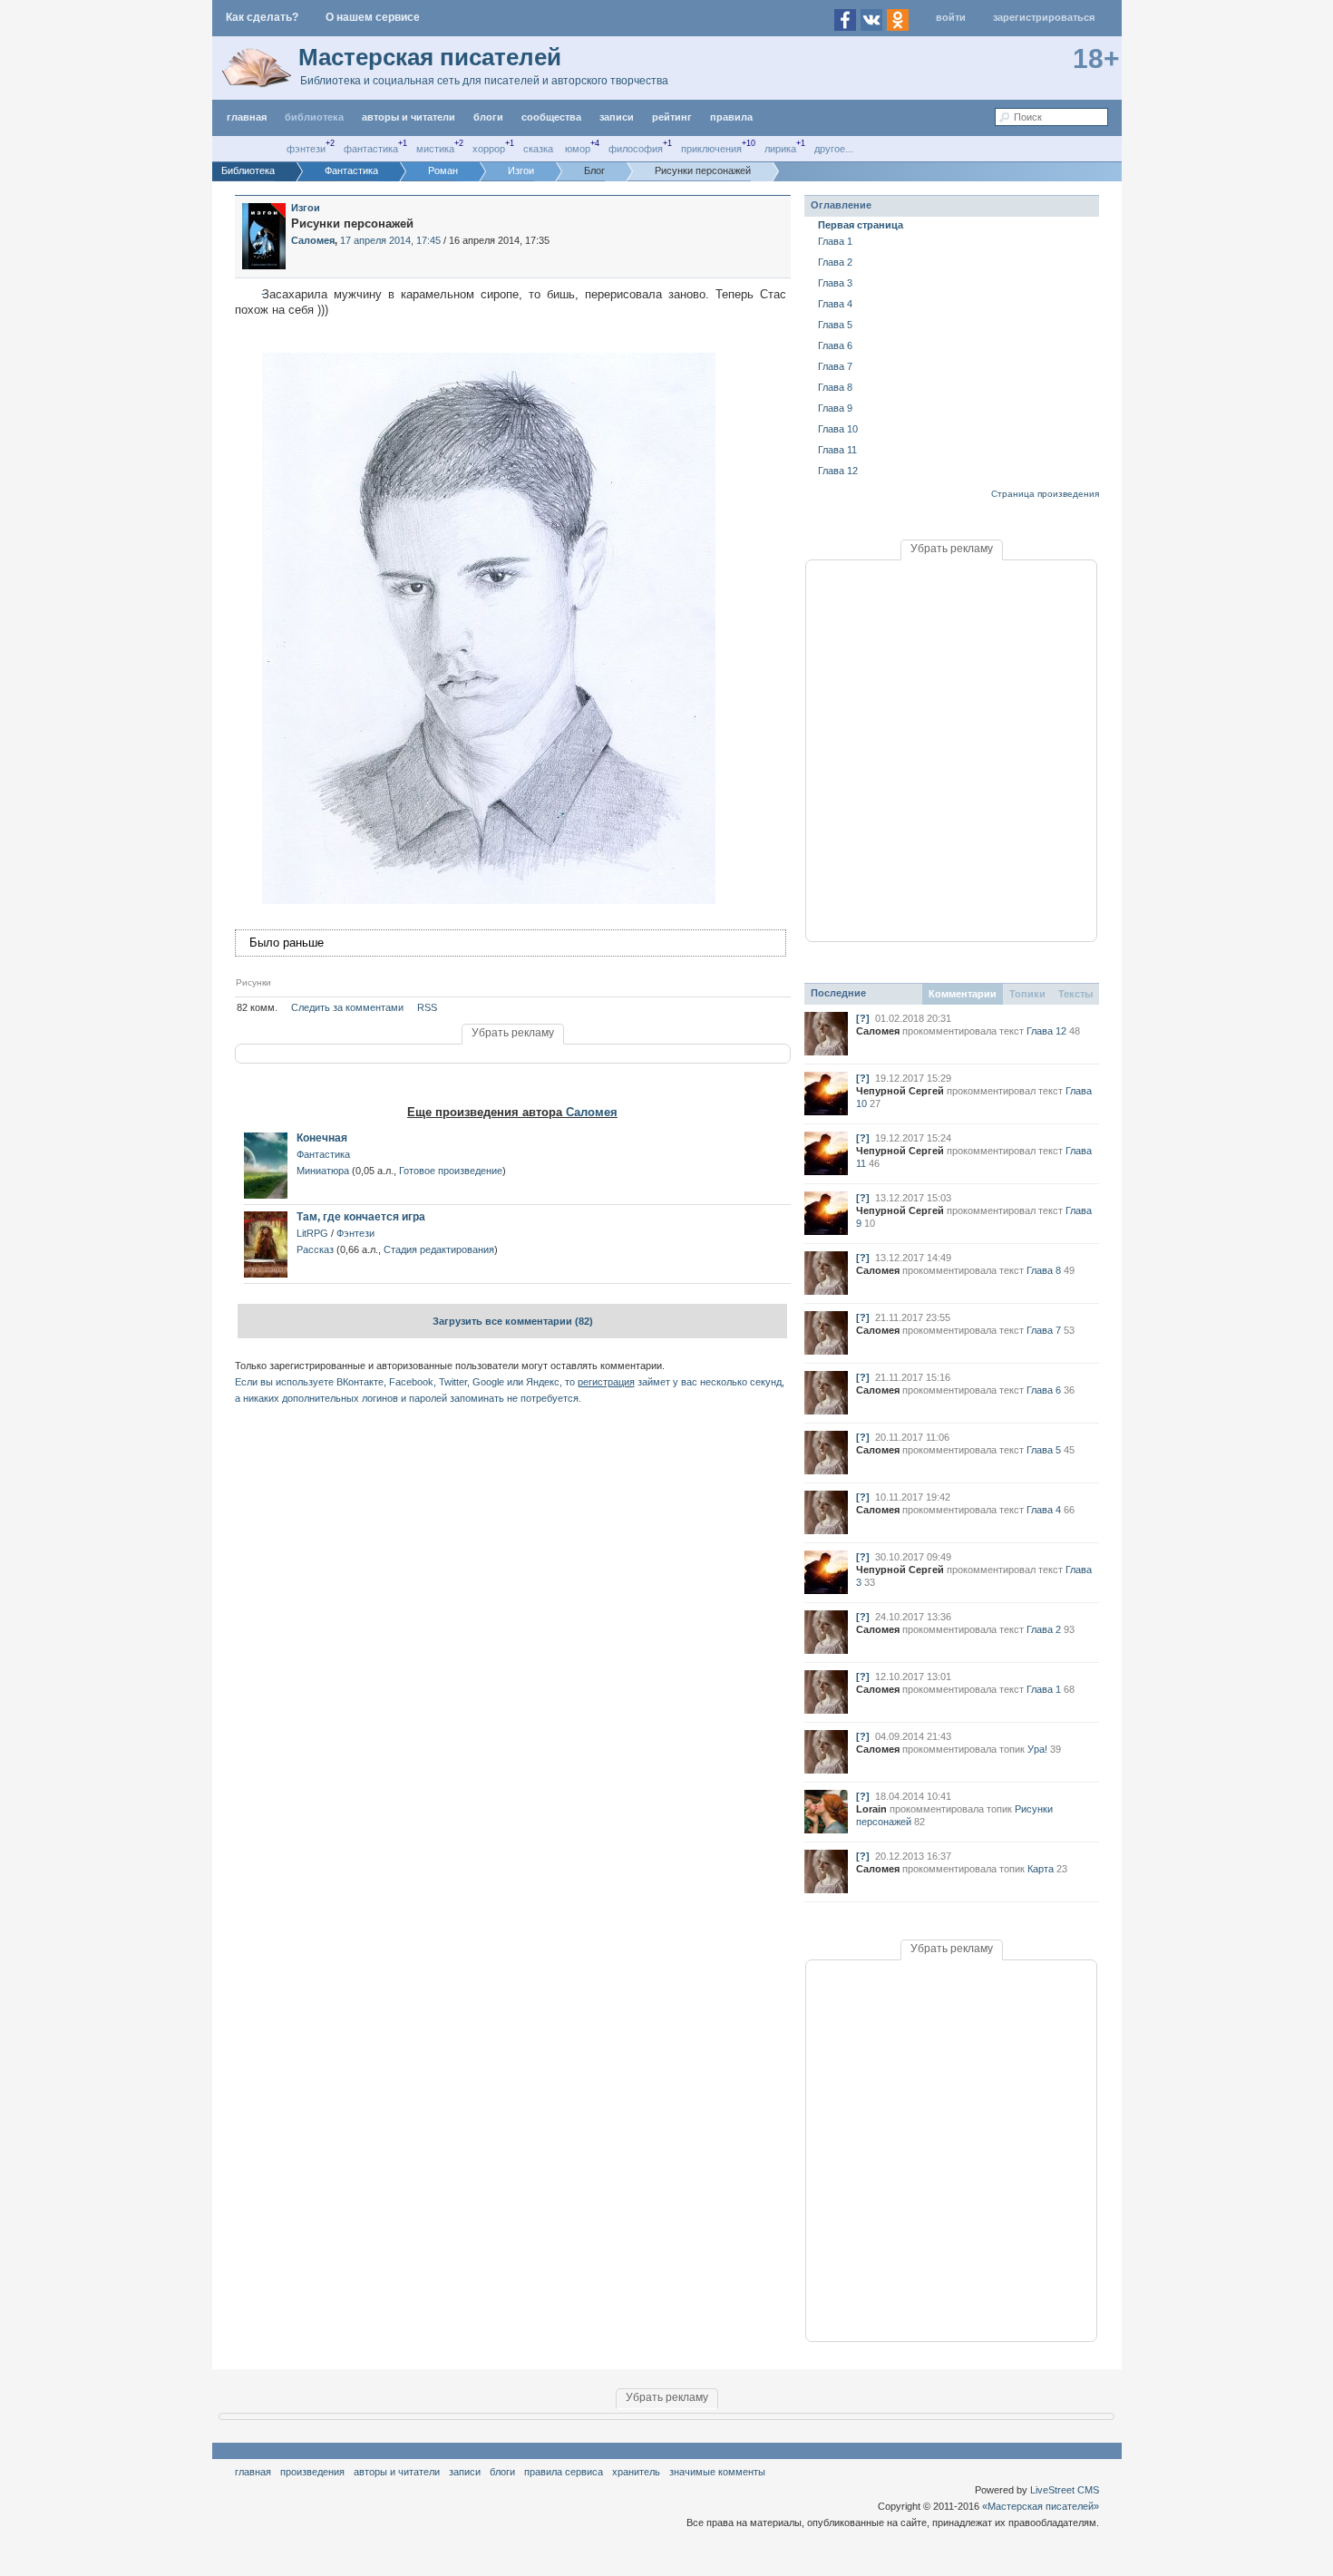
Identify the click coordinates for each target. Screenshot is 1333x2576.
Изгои (306, 208)
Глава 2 (835, 262)
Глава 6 (835, 345)
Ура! (1037, 1749)
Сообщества (551, 117)
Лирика (780, 149)
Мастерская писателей (430, 57)
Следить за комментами (347, 1007)
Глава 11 (837, 450)
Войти (951, 17)
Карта (1041, 1869)
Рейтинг (672, 117)
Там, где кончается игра (361, 1217)
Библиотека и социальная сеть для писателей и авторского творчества (484, 81)
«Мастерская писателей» (1041, 2506)
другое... (834, 149)
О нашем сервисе (373, 17)
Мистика (435, 149)
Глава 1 (835, 241)
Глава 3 (835, 283)
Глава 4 (835, 304)
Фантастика (371, 149)
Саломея (592, 1112)
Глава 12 (838, 471)
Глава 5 (835, 325)
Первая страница (861, 225)
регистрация (606, 1382)
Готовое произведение (451, 1171)
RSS (427, 1007)
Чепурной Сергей (900, 1091)
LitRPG (312, 1233)
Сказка (538, 149)
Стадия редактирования (439, 1249)
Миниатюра (323, 1171)
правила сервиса (564, 2472)
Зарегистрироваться (1044, 17)
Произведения (312, 2472)
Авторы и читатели (397, 2472)
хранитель (636, 2472)
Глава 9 (835, 408)
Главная (253, 2472)
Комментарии (963, 994)
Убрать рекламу (513, 1033)
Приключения (711, 149)
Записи (617, 117)
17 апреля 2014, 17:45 (390, 240)
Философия (636, 149)
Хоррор (489, 149)
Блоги (488, 117)
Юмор (578, 149)
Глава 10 (838, 429)
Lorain (871, 1809)
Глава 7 (835, 366)
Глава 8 (835, 387)
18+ (1096, 58)
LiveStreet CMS (1065, 2490)
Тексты (1075, 994)
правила (731, 117)
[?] (863, 1018)
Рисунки (253, 982)
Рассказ (315, 1249)
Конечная (322, 1138)
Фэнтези (306, 149)
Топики (1027, 994)
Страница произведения (1045, 494)
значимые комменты (717, 2472)
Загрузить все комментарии (513, 1321)
